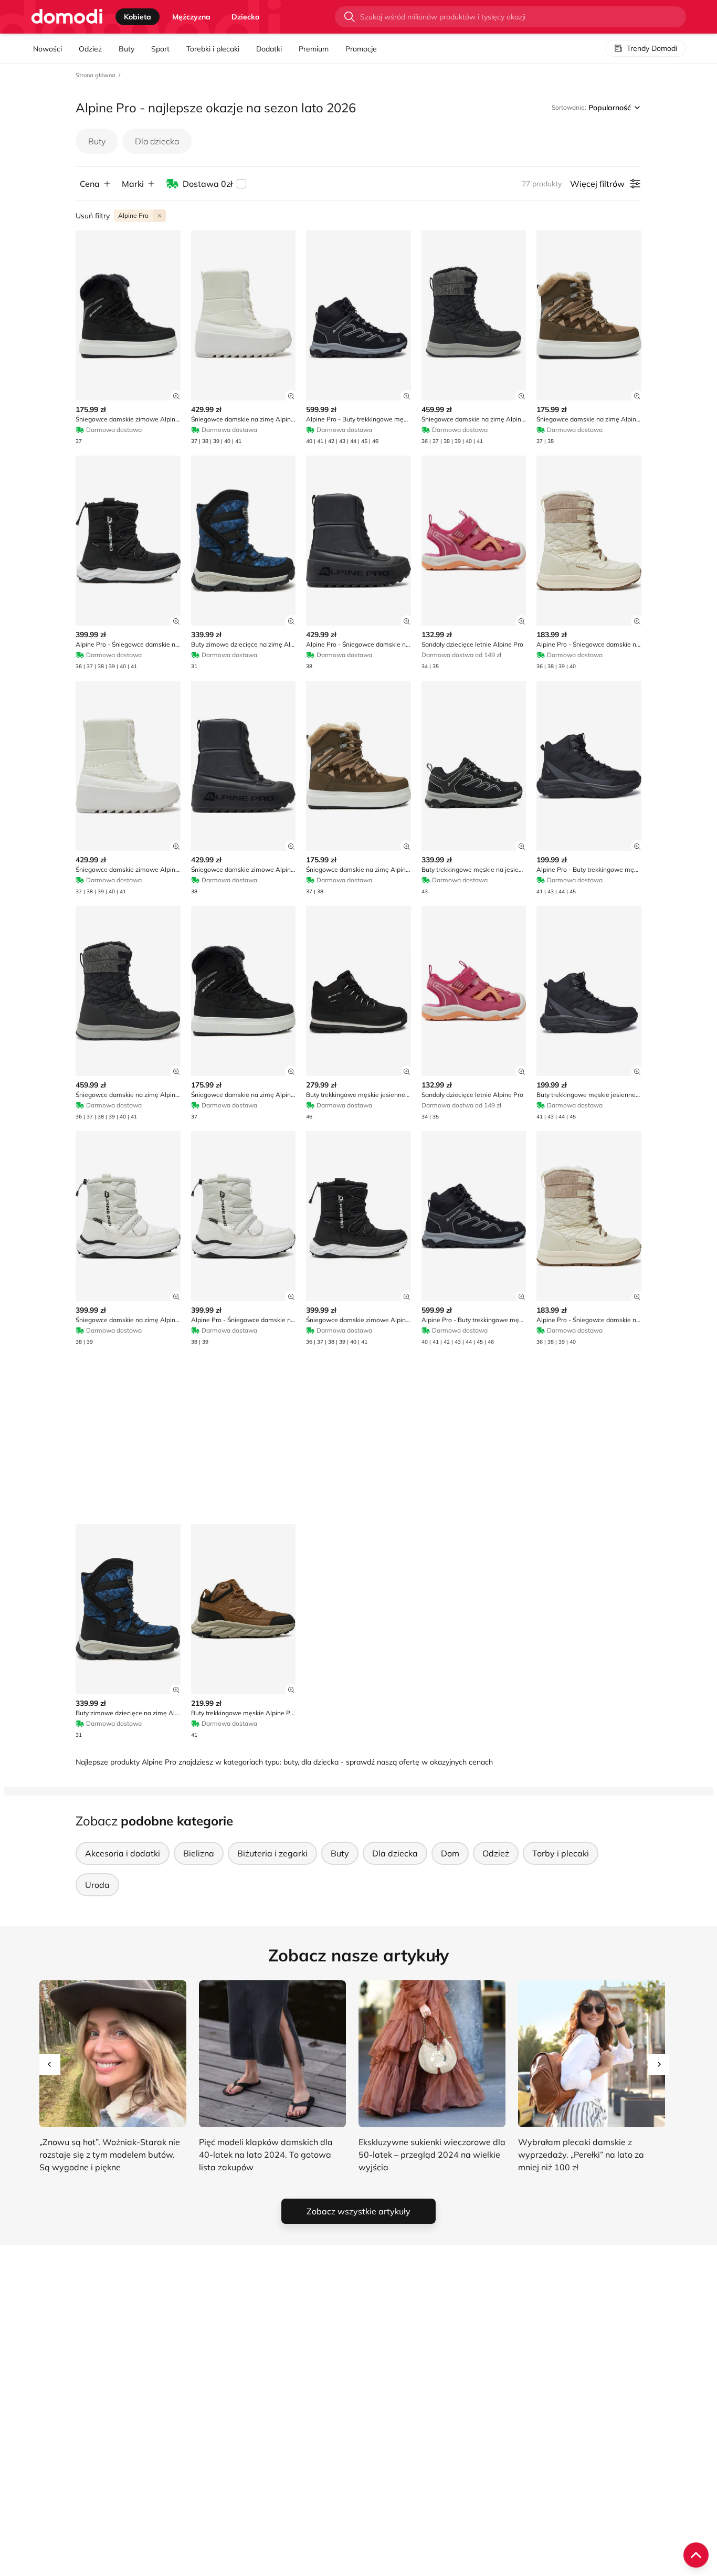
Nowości (48, 49)
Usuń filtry (93, 216)
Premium (314, 49)
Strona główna (96, 75)
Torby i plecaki (561, 1853)
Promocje (361, 49)
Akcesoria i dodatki (123, 1853)
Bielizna (199, 1853)
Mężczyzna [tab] (191, 17)
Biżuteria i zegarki (272, 1853)
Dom (450, 1853)
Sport (160, 49)
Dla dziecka (157, 141)
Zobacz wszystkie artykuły (358, 2211)
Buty (126, 49)
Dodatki (269, 49)
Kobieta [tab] (138, 17)
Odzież (90, 49)
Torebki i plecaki (213, 49)
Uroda (97, 1885)
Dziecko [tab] (245, 17)
